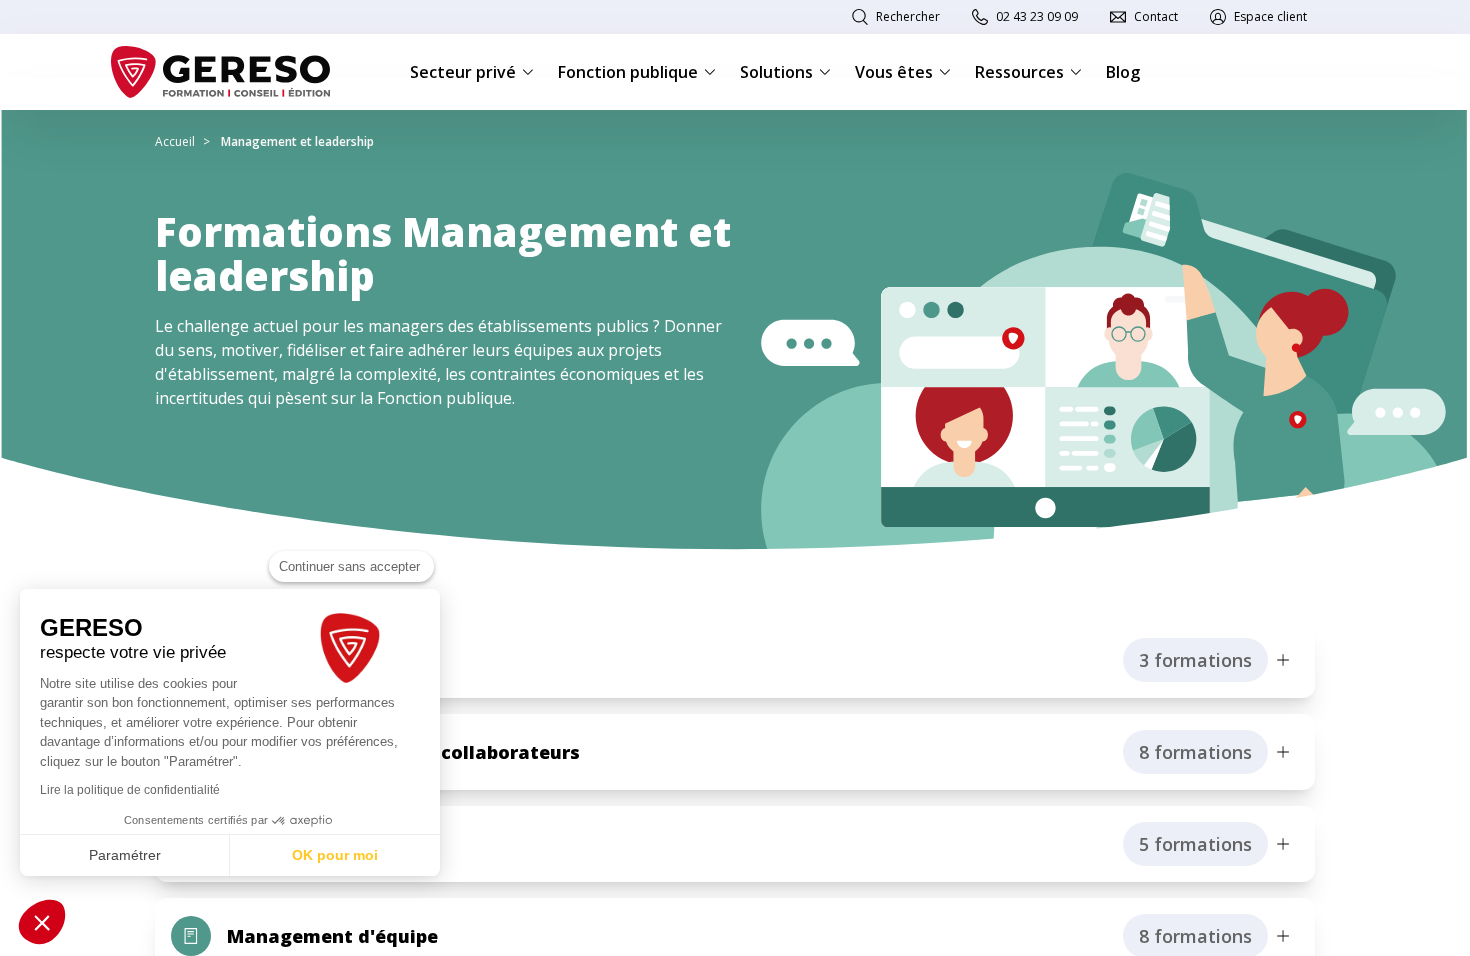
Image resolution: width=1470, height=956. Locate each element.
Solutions (776, 72)
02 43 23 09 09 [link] (1037, 16)
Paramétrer (125, 855)
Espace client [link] (1270, 16)
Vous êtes (894, 72)
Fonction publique (628, 72)
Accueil (175, 141)
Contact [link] (1156, 16)
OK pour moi (335, 855)
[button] (42, 922)
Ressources (1019, 72)
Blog (1123, 72)
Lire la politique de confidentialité (130, 790)
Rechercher (908, 16)
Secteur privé (463, 72)
